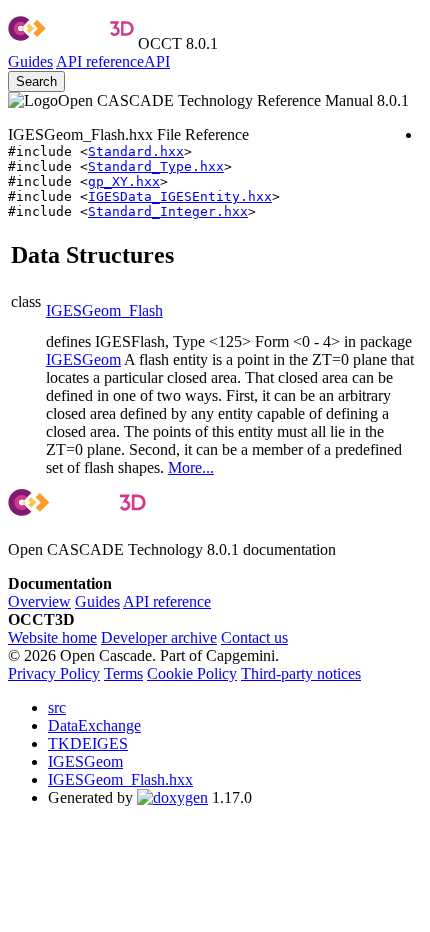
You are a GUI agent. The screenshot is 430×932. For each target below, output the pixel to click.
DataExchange (94, 725)
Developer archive (159, 637)
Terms (123, 673)
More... (191, 467)
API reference (167, 601)
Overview (39, 601)
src (57, 707)
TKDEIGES (88, 743)
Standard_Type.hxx (156, 166)
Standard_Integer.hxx (168, 211)
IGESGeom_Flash (104, 310)
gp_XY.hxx (124, 181)
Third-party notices (301, 673)
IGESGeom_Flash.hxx (120, 779)
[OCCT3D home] (71, 43)
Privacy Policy (54, 673)
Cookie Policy (192, 673)
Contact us (254, 637)
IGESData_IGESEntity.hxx (180, 196)
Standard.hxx (136, 151)
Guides (30, 61)
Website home (52, 637)
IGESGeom (83, 359)
